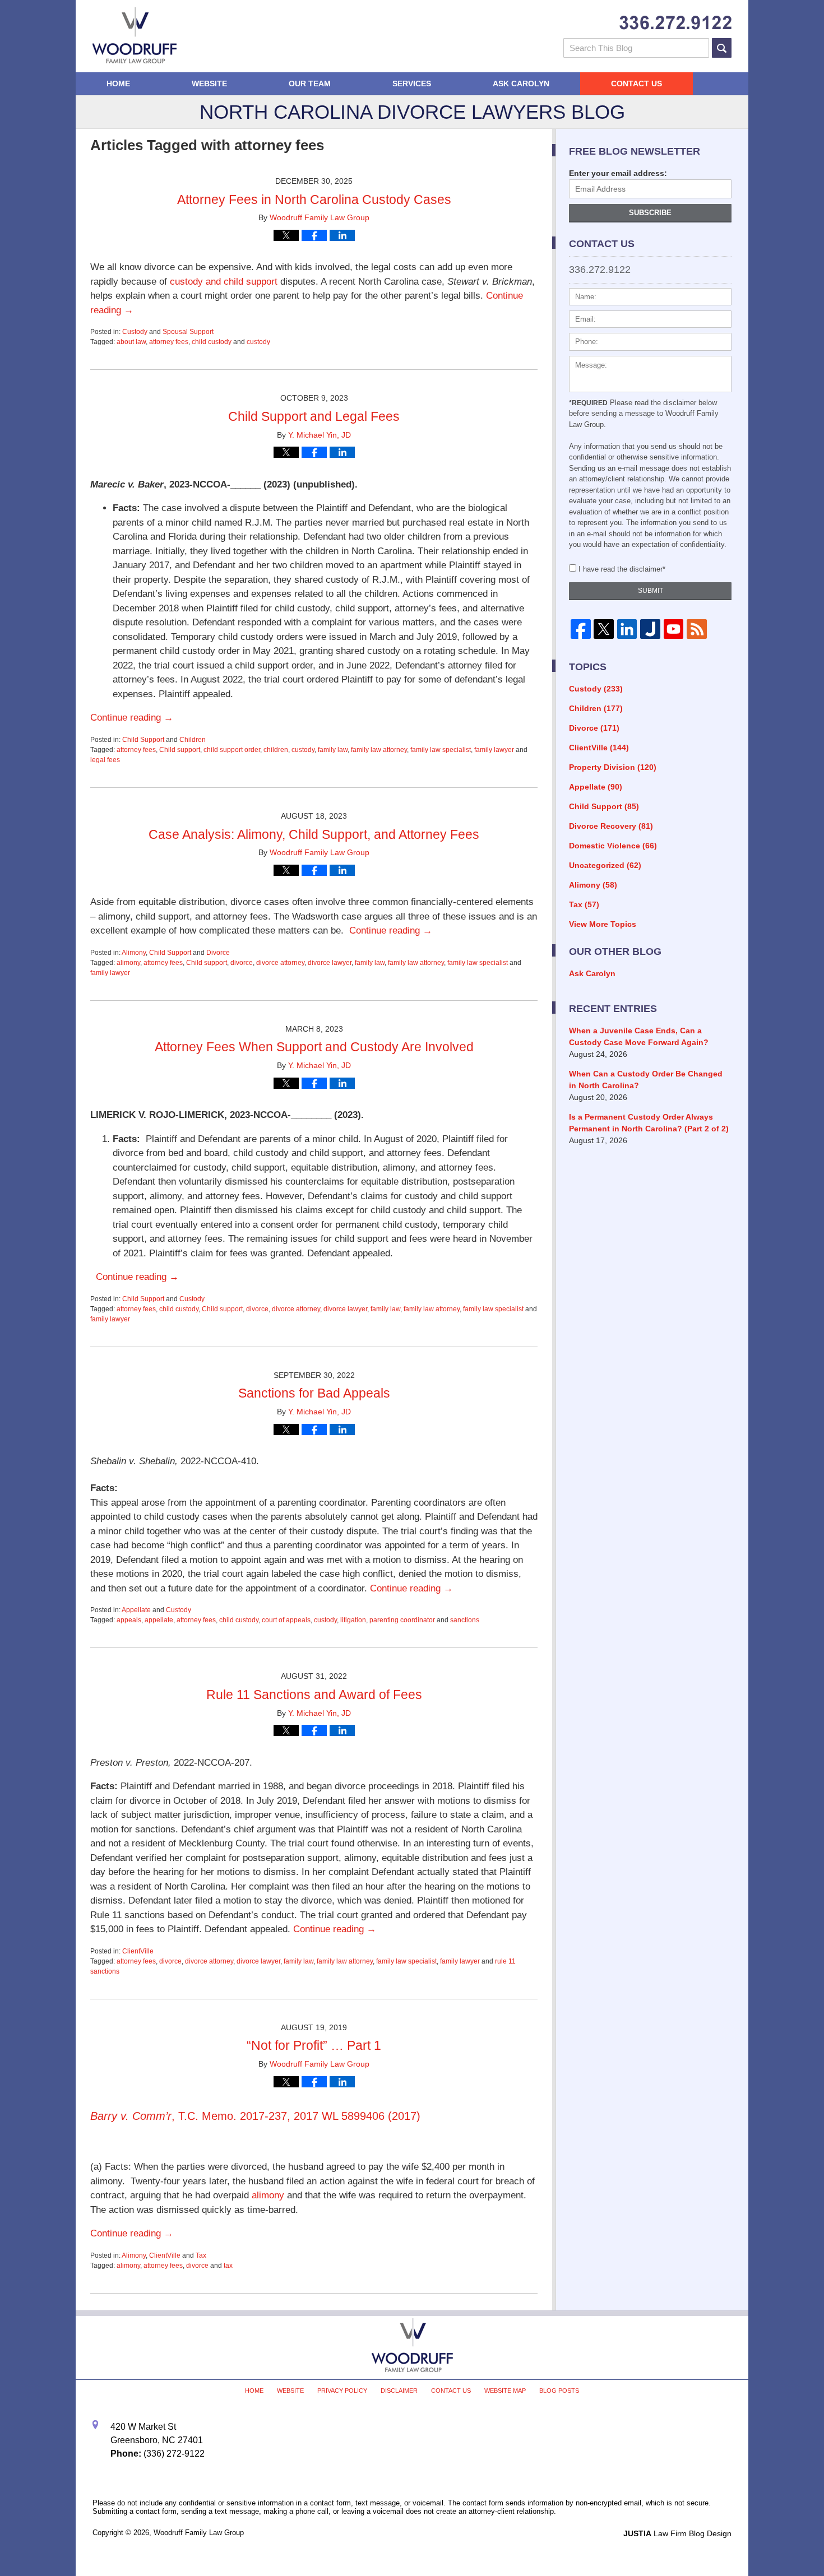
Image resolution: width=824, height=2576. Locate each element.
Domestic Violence (613, 846)
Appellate (136, 1610)
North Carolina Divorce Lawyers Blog (135, 35)
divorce (242, 963)
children (276, 750)
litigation (353, 1620)
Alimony (134, 953)
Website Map (505, 2391)
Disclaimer (399, 2391)
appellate (159, 1620)
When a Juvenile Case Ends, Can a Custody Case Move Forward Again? (639, 1036)
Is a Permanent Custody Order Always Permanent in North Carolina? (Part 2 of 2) (649, 1123)
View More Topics (603, 924)
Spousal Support (188, 332)
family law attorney (379, 750)
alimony (128, 963)
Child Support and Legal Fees (314, 416)
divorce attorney (280, 963)
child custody (212, 342)
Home (118, 83)
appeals (129, 1620)
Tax (201, 2255)
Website (209, 83)
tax (228, 2266)
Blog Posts (559, 2391)
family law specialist (441, 750)
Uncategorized (605, 865)
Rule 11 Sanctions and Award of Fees (314, 1695)
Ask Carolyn (521, 83)
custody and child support (224, 282)
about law (131, 342)
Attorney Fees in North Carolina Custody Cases (314, 199)
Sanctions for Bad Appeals (314, 1393)
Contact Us (636, 83)
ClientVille (138, 1951)
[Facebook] (580, 629)
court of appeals (286, 1620)
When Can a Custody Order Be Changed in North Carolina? (646, 1080)
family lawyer (494, 750)
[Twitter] (603, 629)
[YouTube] (673, 629)
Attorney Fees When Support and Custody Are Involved (314, 1047)
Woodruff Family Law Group (199, 2533)
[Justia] (650, 629)
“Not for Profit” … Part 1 (314, 2045)
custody (258, 342)
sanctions (465, 1620)
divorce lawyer (330, 963)
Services (412, 83)
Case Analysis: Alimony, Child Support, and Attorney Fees (314, 834)
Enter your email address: (618, 173)
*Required (588, 403)
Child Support (143, 740)
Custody (135, 332)
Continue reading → (132, 718)
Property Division (613, 767)
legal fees (105, 760)
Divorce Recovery (611, 826)
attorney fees (169, 342)
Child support (180, 750)
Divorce (218, 953)
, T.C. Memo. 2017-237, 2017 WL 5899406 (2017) (255, 2116)
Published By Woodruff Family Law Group (675, 23)
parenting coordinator (402, 1620)
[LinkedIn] (627, 629)
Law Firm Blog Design (677, 2533)
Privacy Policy (342, 2391)
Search (722, 48)
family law (333, 750)
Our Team (310, 83)
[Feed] (696, 629)
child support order (232, 750)
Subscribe (650, 213)
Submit (651, 591)
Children (193, 740)
